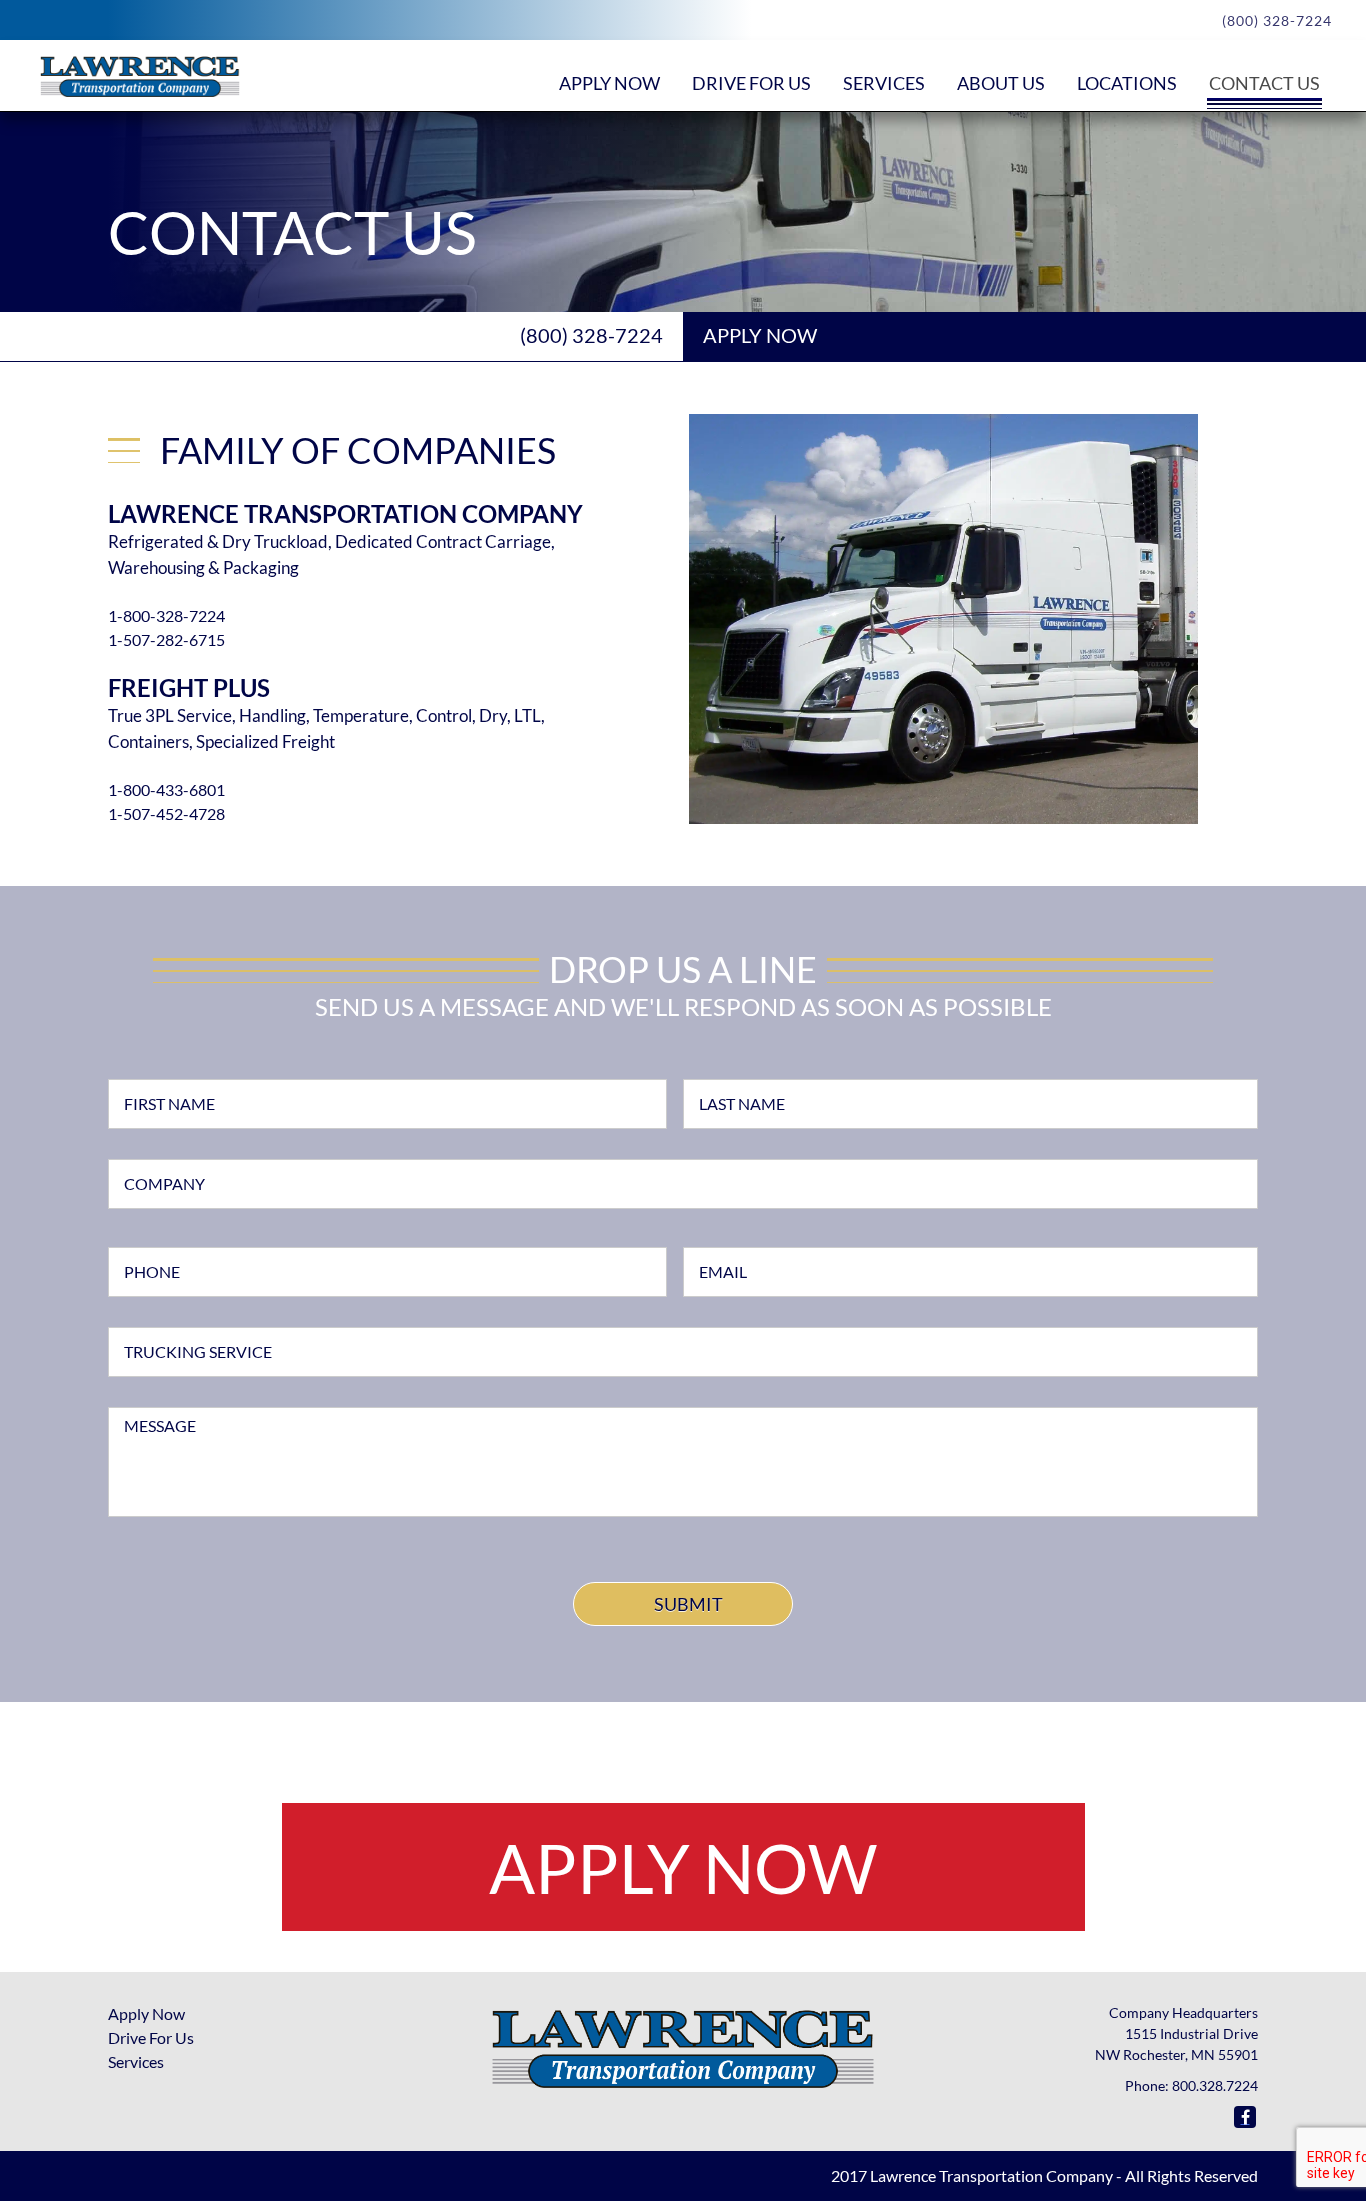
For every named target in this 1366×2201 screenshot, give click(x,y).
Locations (1127, 83)
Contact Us (1264, 83)
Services (884, 83)
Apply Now (609, 83)
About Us (1001, 83)
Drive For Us (151, 2037)
